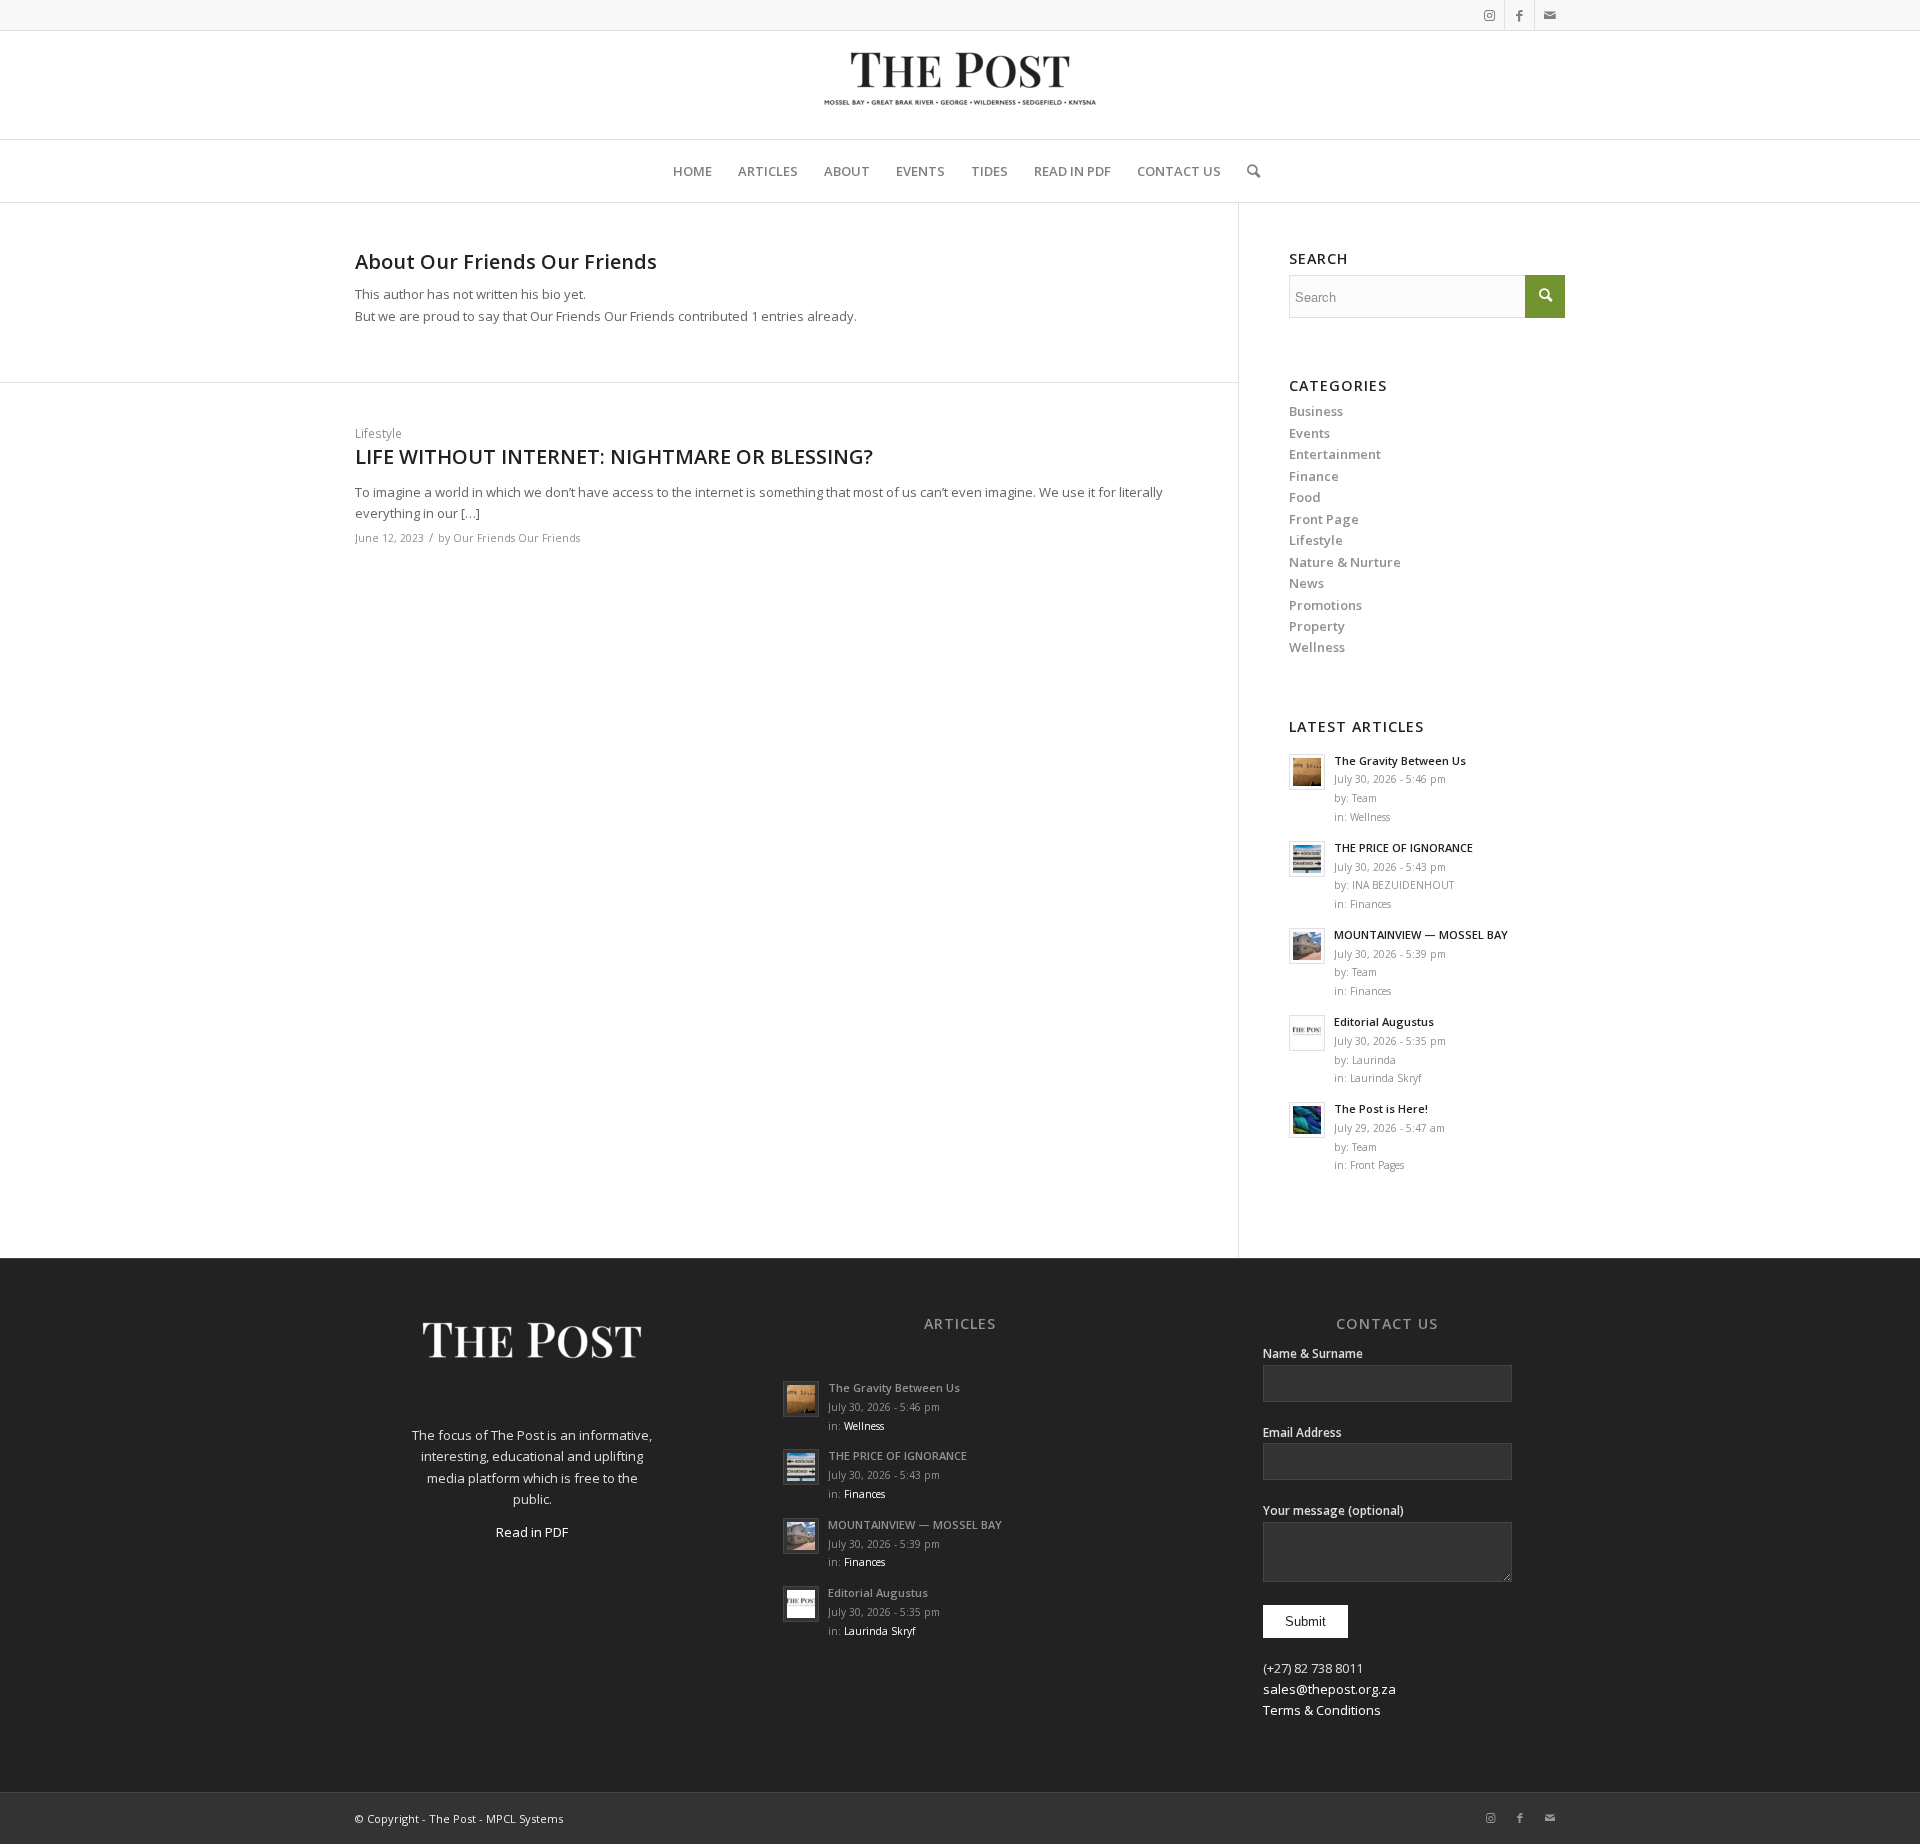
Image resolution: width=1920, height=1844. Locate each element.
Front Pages (1377, 1165)
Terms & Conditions (1322, 1710)
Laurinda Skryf (1385, 1078)
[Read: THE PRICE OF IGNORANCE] (1307, 859)
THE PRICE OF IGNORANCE (1403, 847)
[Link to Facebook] (1519, 15)
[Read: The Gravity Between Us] (1307, 772)
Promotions (1325, 605)
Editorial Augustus (1384, 1021)
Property (1317, 626)
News (1306, 583)
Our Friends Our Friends (516, 538)
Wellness (1370, 817)
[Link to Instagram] (1489, 15)
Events (1309, 433)
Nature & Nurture (1345, 562)
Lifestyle (378, 433)
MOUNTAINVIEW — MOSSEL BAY (1421, 934)
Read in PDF (532, 1532)
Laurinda (1374, 1060)
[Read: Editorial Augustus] (1307, 1033)
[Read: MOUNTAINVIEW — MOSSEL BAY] (1307, 946)
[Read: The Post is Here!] (1307, 1120)
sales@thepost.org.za (1329, 1689)
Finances (1370, 904)
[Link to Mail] (1550, 15)
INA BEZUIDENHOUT (1403, 885)
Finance (1314, 476)
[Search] (1247, 171)
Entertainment (1335, 454)
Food (1305, 497)
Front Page (1324, 519)
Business (1316, 411)
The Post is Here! (1381, 1108)
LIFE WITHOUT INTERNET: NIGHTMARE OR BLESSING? (614, 456)
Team (1364, 798)
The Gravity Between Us (1400, 760)
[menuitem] (692, 171)
